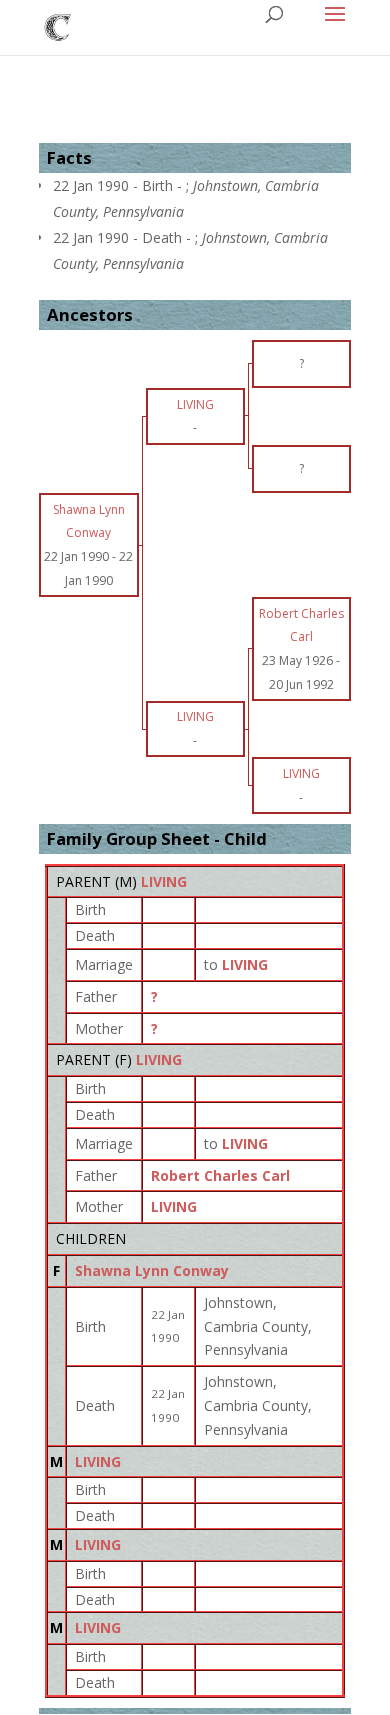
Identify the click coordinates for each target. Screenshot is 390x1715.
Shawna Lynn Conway (152, 1270)
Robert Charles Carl (220, 1175)
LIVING (164, 881)
